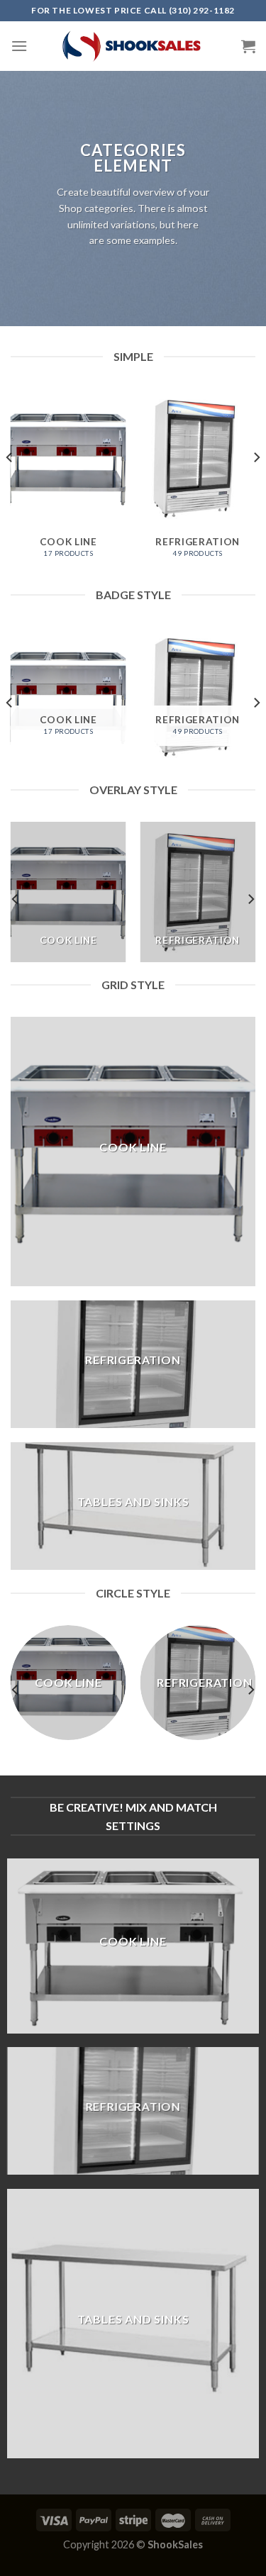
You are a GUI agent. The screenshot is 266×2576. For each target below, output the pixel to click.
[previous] (10, 486)
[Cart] (248, 46)
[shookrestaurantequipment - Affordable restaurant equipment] (133, 46)
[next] (256, 486)
